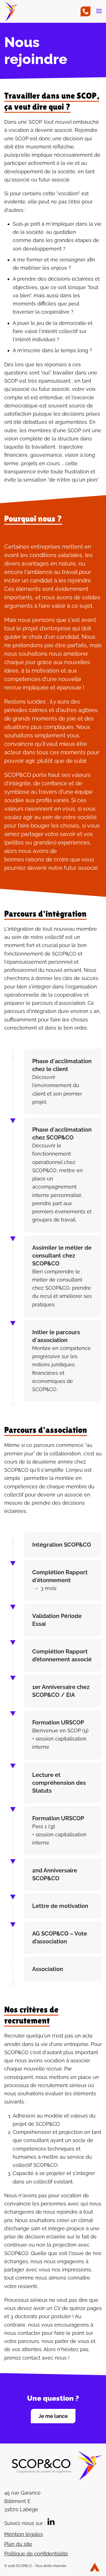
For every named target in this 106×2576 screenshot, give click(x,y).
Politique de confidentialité (36, 2554)
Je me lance (53, 2416)
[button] (99, 17)
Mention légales (24, 2534)
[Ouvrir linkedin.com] (51, 2521)
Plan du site (18, 2544)
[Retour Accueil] (13, 17)
